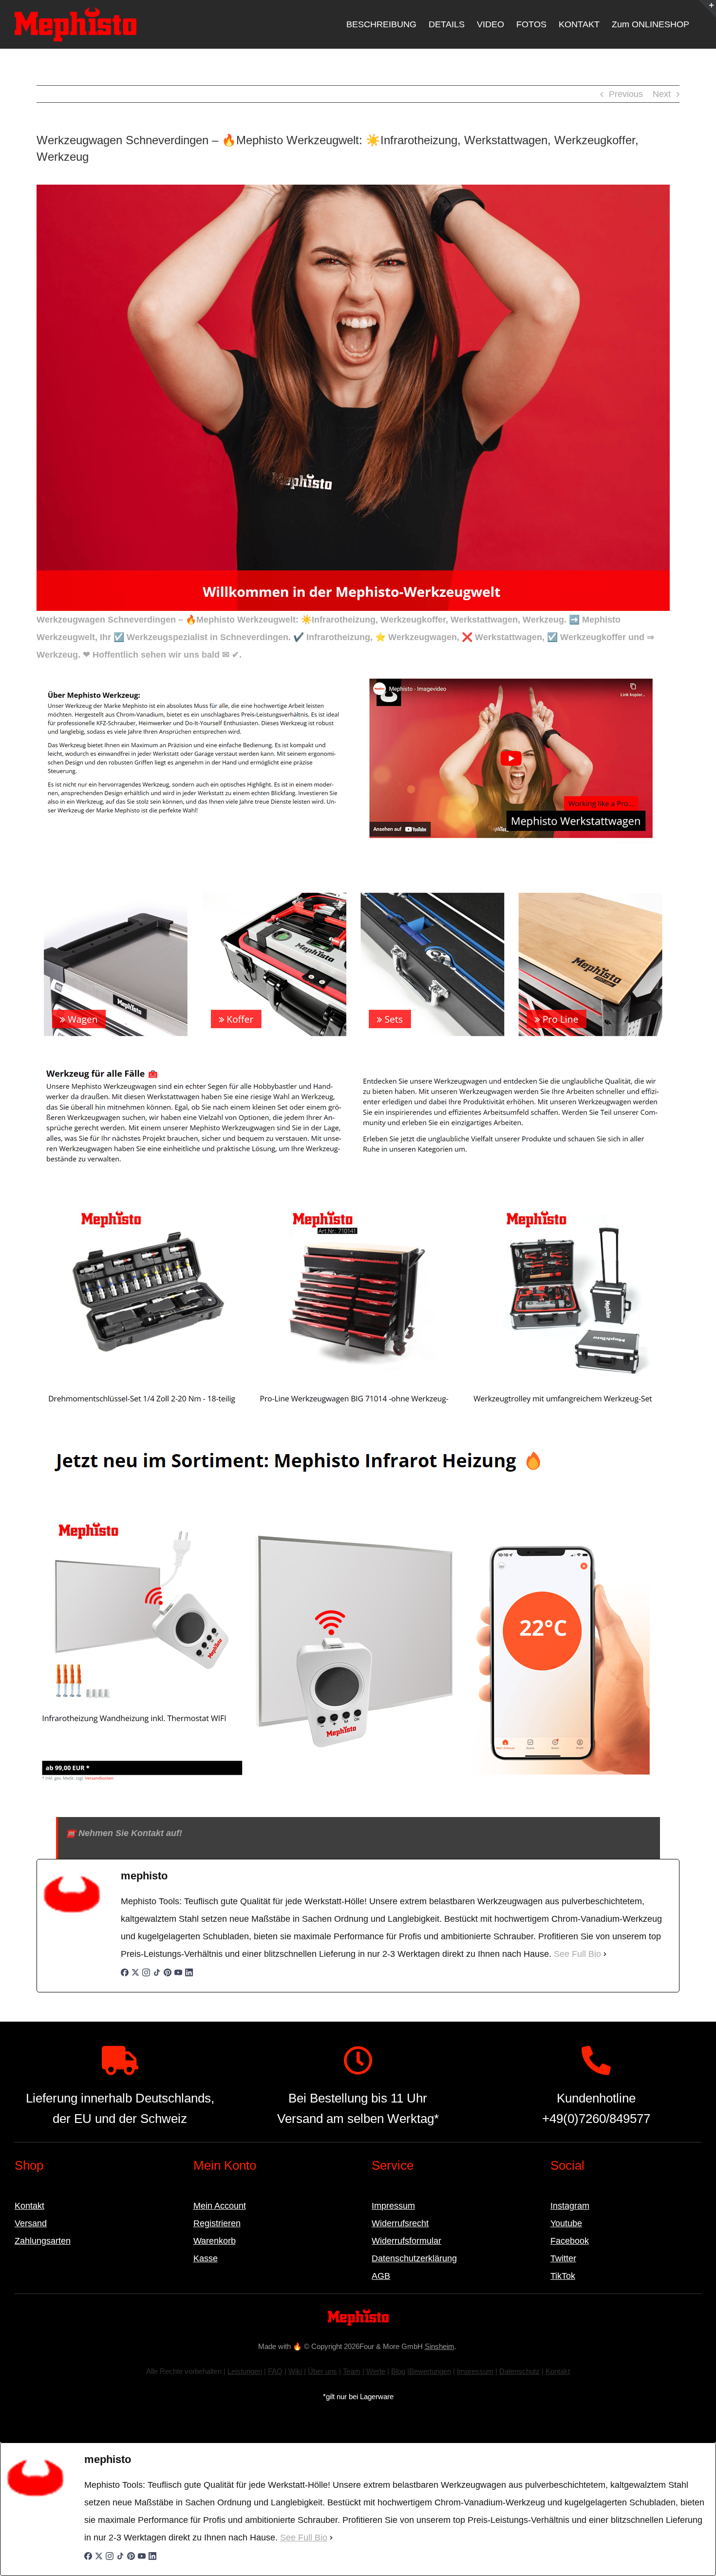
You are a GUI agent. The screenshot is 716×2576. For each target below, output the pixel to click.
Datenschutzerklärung (414, 2258)
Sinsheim (440, 2346)
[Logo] (358, 2313)
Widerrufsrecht (400, 2223)
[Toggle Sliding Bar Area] (707, 9)
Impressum (393, 2206)
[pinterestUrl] (168, 1977)
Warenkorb (215, 2241)
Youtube (566, 2223)
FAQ (275, 2371)
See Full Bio (577, 1954)
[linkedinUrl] (189, 1977)
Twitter (563, 2258)
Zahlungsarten (43, 2241)
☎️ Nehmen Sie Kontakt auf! (124, 1833)
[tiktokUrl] (157, 1977)
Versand (31, 2223)
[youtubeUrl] (178, 1977)
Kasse (206, 2258)
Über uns (322, 2371)
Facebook (570, 2241)
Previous (626, 94)
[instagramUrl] (146, 1977)
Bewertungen (430, 2371)
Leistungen (245, 2371)
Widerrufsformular (406, 2241)
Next (662, 94)
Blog (398, 2371)
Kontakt (29, 2206)
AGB (381, 2276)
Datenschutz (519, 2371)
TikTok (563, 2276)
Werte (376, 2371)
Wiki (295, 2371)
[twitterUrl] (135, 1977)
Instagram (570, 2206)
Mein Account (220, 2206)
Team (352, 2371)
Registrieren (217, 2223)
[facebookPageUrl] (125, 1977)
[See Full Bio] (605, 1954)
